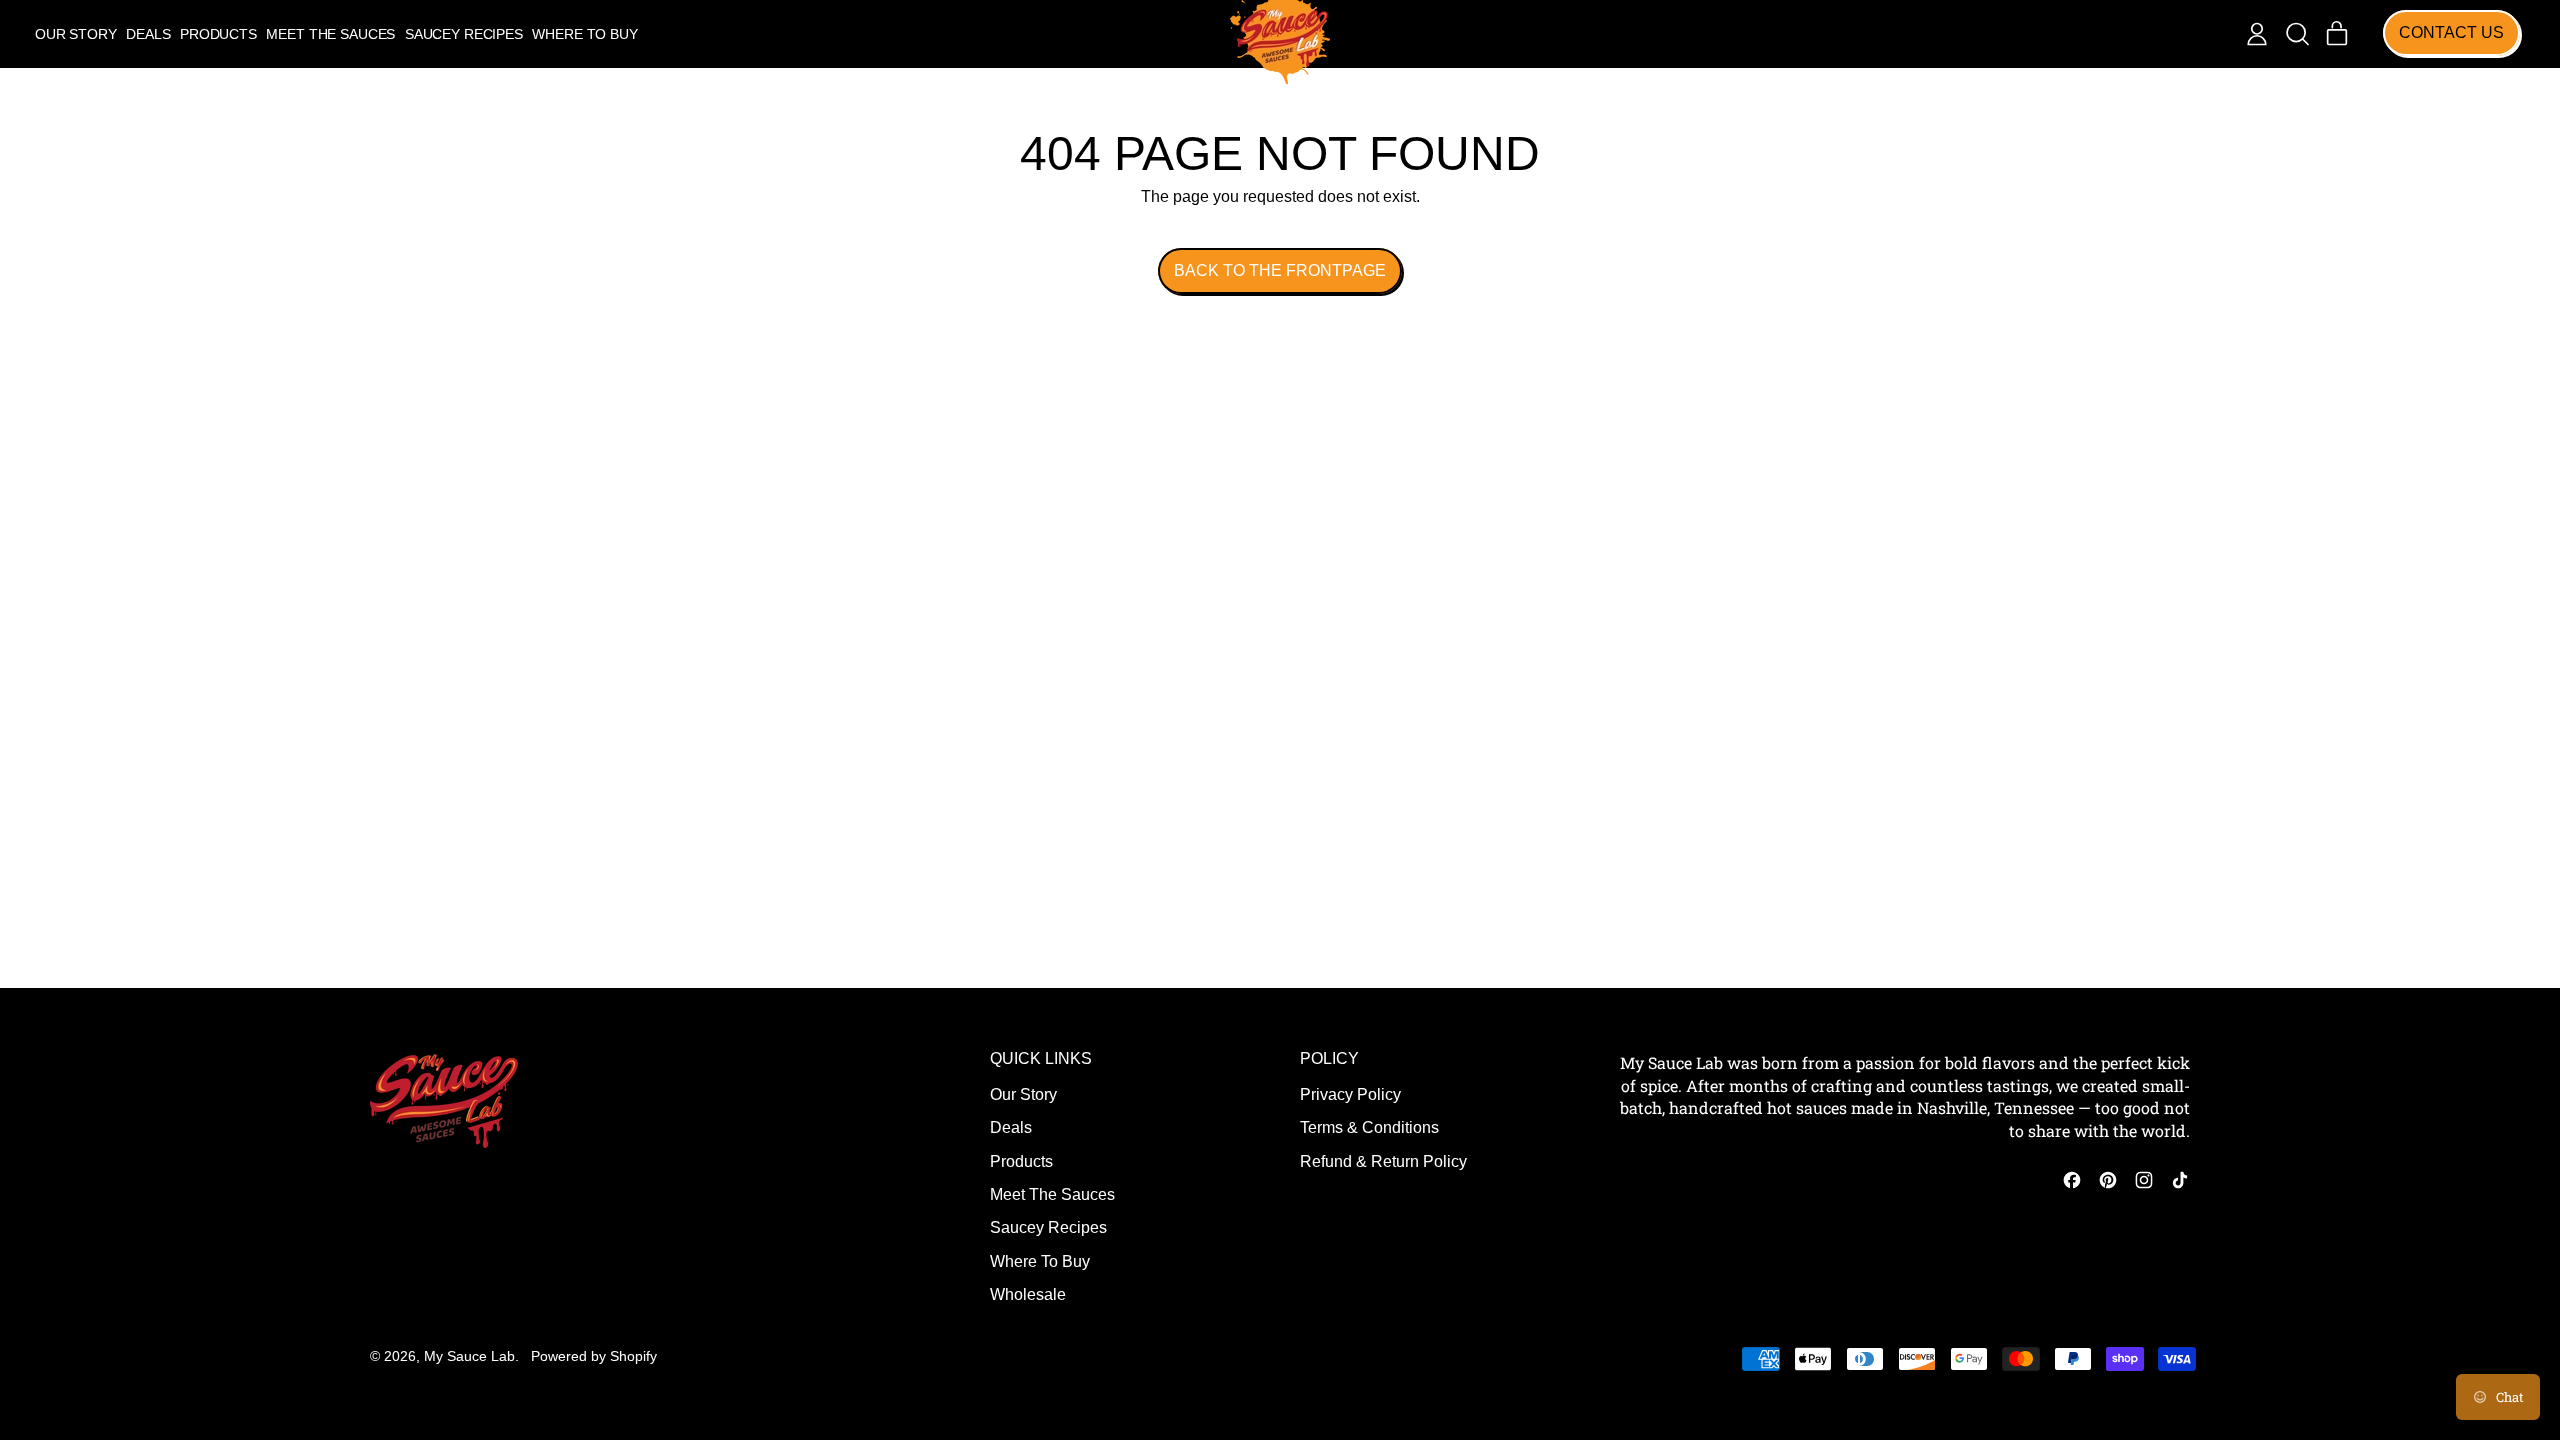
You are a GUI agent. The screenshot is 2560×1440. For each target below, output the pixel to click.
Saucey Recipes (464, 34)
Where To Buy (584, 34)
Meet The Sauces (330, 34)
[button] (2297, 34)
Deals (148, 34)
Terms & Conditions (1369, 1127)
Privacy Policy (1350, 1094)
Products (218, 34)
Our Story (76, 34)
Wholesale (1028, 1294)
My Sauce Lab (469, 1356)
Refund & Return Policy (1383, 1161)
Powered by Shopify (594, 1356)
